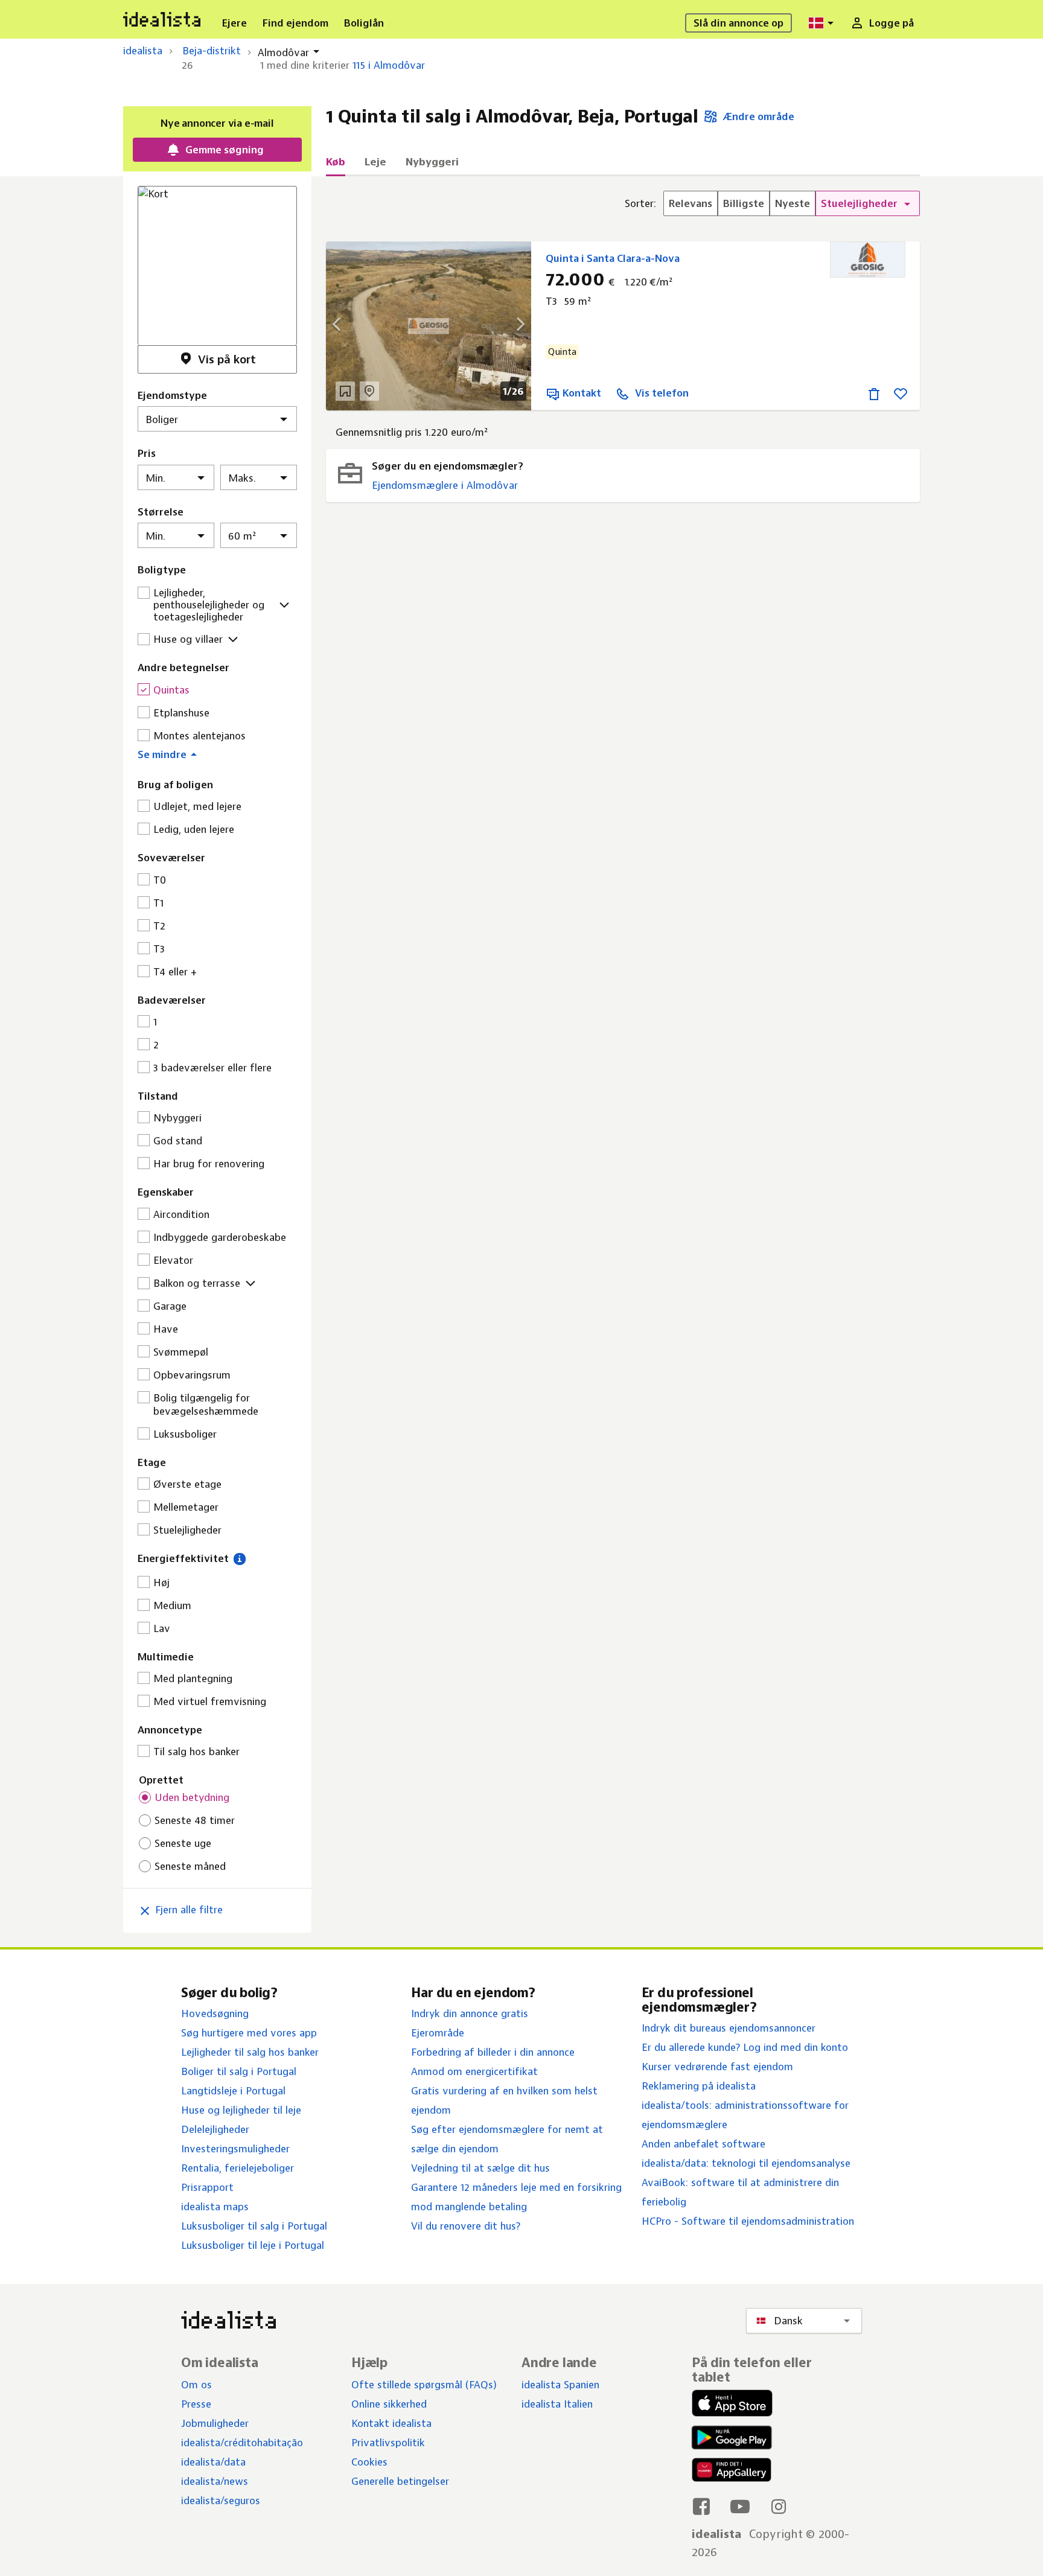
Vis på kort (227, 359)
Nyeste (793, 203)
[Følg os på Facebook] (701, 2506)
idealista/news (215, 2481)
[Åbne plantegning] (345, 391)
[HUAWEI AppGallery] (732, 2472)
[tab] (336, 165)
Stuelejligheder (860, 203)
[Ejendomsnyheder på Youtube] (740, 2506)
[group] (772, 203)
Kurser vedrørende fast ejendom (717, 2067)
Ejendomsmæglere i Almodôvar (445, 485)
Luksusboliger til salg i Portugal (254, 2226)
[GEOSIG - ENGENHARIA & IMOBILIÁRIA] (868, 260)
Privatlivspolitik (388, 2443)
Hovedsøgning (215, 2013)
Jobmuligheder (215, 2423)
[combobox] (823, 23)
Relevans (691, 203)
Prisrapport (207, 2187)
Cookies (369, 2462)
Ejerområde (438, 2033)
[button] (217, 753)
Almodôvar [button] (283, 53)
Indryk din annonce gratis (470, 2013)
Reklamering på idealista (699, 2086)
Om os (196, 2385)
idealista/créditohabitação (242, 2443)
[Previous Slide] (344, 326)
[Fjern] (874, 393)
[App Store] (732, 2405)
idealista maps (215, 2207)
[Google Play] (729, 2437)
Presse (196, 2404)
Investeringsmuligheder (235, 2149)
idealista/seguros (221, 2501)
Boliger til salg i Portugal (239, 2071)
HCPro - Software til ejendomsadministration (748, 2221)
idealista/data (213, 2462)
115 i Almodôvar (389, 65)
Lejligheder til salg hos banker (250, 2052)
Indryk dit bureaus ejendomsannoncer (729, 2028)
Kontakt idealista (391, 2423)
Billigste (744, 203)
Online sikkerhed (389, 2404)
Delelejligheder (215, 2129)
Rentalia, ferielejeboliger (238, 2168)
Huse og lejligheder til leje (241, 2110)
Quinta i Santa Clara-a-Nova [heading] (613, 258)
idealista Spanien (560, 2385)
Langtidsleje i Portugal (233, 2091)
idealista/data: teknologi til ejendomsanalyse (746, 2163)
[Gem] (901, 393)
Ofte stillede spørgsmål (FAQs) (424, 2385)
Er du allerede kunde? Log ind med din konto (745, 2047)
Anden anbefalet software (703, 2144)
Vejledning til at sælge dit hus (480, 2168)
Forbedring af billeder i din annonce (493, 2052)
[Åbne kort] (369, 391)
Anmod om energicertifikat (474, 2071)
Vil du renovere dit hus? (466, 2226)
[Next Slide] (513, 326)
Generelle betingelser (400, 2481)
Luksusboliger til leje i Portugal (253, 2245)
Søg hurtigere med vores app (249, 2033)
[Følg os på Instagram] (779, 2506)
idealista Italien (557, 2404)
